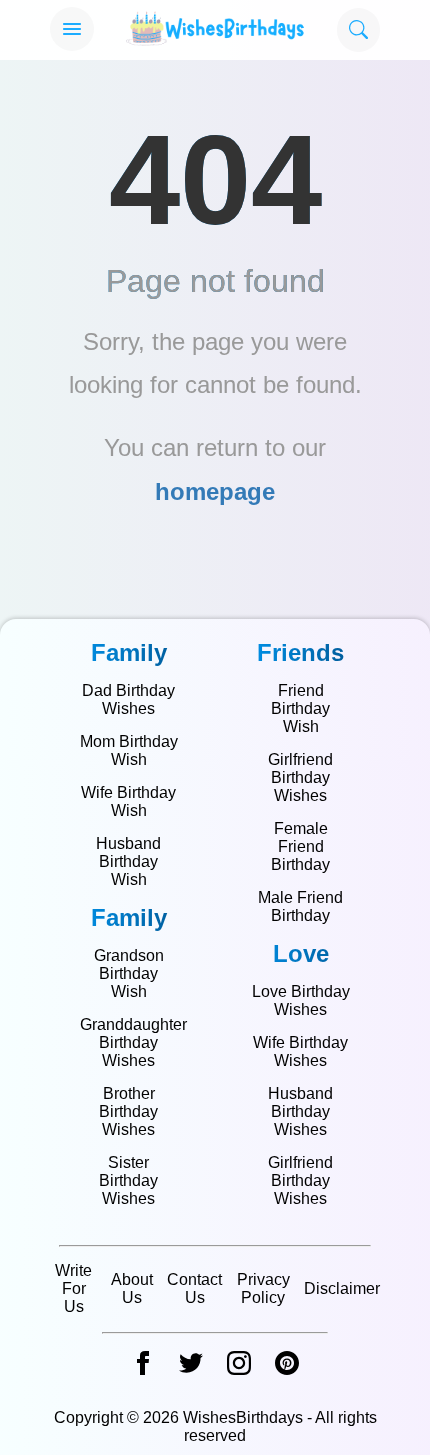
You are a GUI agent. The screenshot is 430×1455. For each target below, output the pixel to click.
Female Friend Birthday (300, 846)
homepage (215, 491)
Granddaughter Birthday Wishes (133, 1042)
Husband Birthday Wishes (300, 1111)
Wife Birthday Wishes (300, 1051)
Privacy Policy (263, 1288)
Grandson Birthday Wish (129, 973)
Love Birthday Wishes (301, 1000)
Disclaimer (342, 1288)
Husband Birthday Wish (128, 861)
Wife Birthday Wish (128, 801)
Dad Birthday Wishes (128, 699)
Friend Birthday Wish (300, 708)
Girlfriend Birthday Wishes (300, 777)
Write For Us (73, 1288)
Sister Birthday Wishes (128, 1180)
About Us (132, 1288)
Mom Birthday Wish (129, 750)
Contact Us (194, 1288)
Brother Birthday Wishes (128, 1111)
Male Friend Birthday (300, 906)
